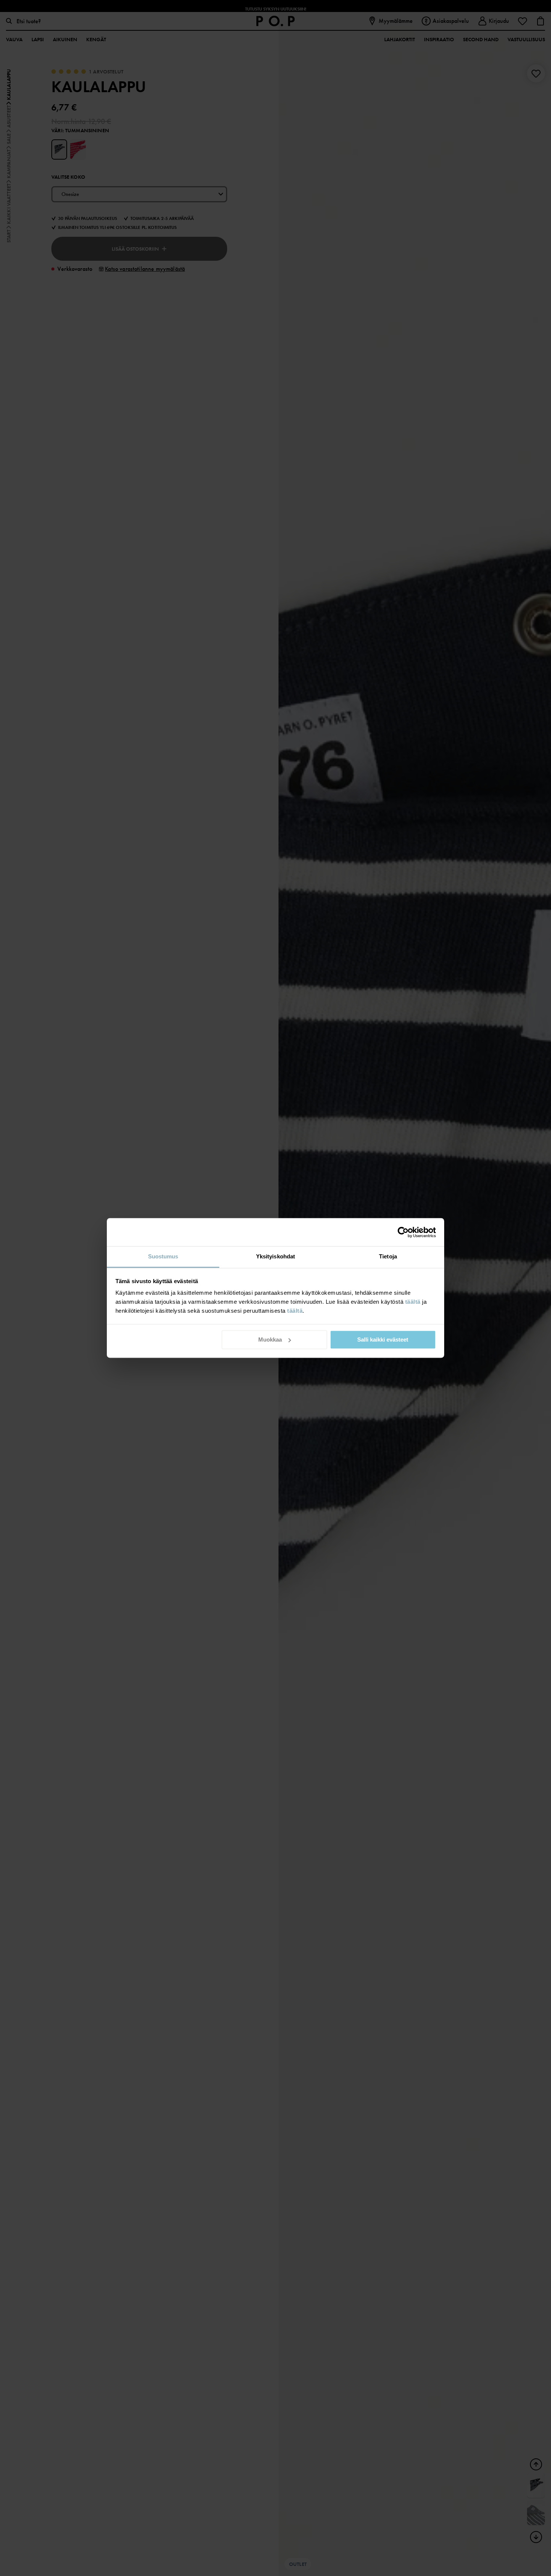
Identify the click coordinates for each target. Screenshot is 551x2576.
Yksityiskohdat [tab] (275, 1256)
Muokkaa (270, 1340)
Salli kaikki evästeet (383, 1340)
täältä (413, 1302)
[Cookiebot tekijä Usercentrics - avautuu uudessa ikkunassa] (403, 1232)
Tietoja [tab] (388, 1256)
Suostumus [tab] (163, 1256)
